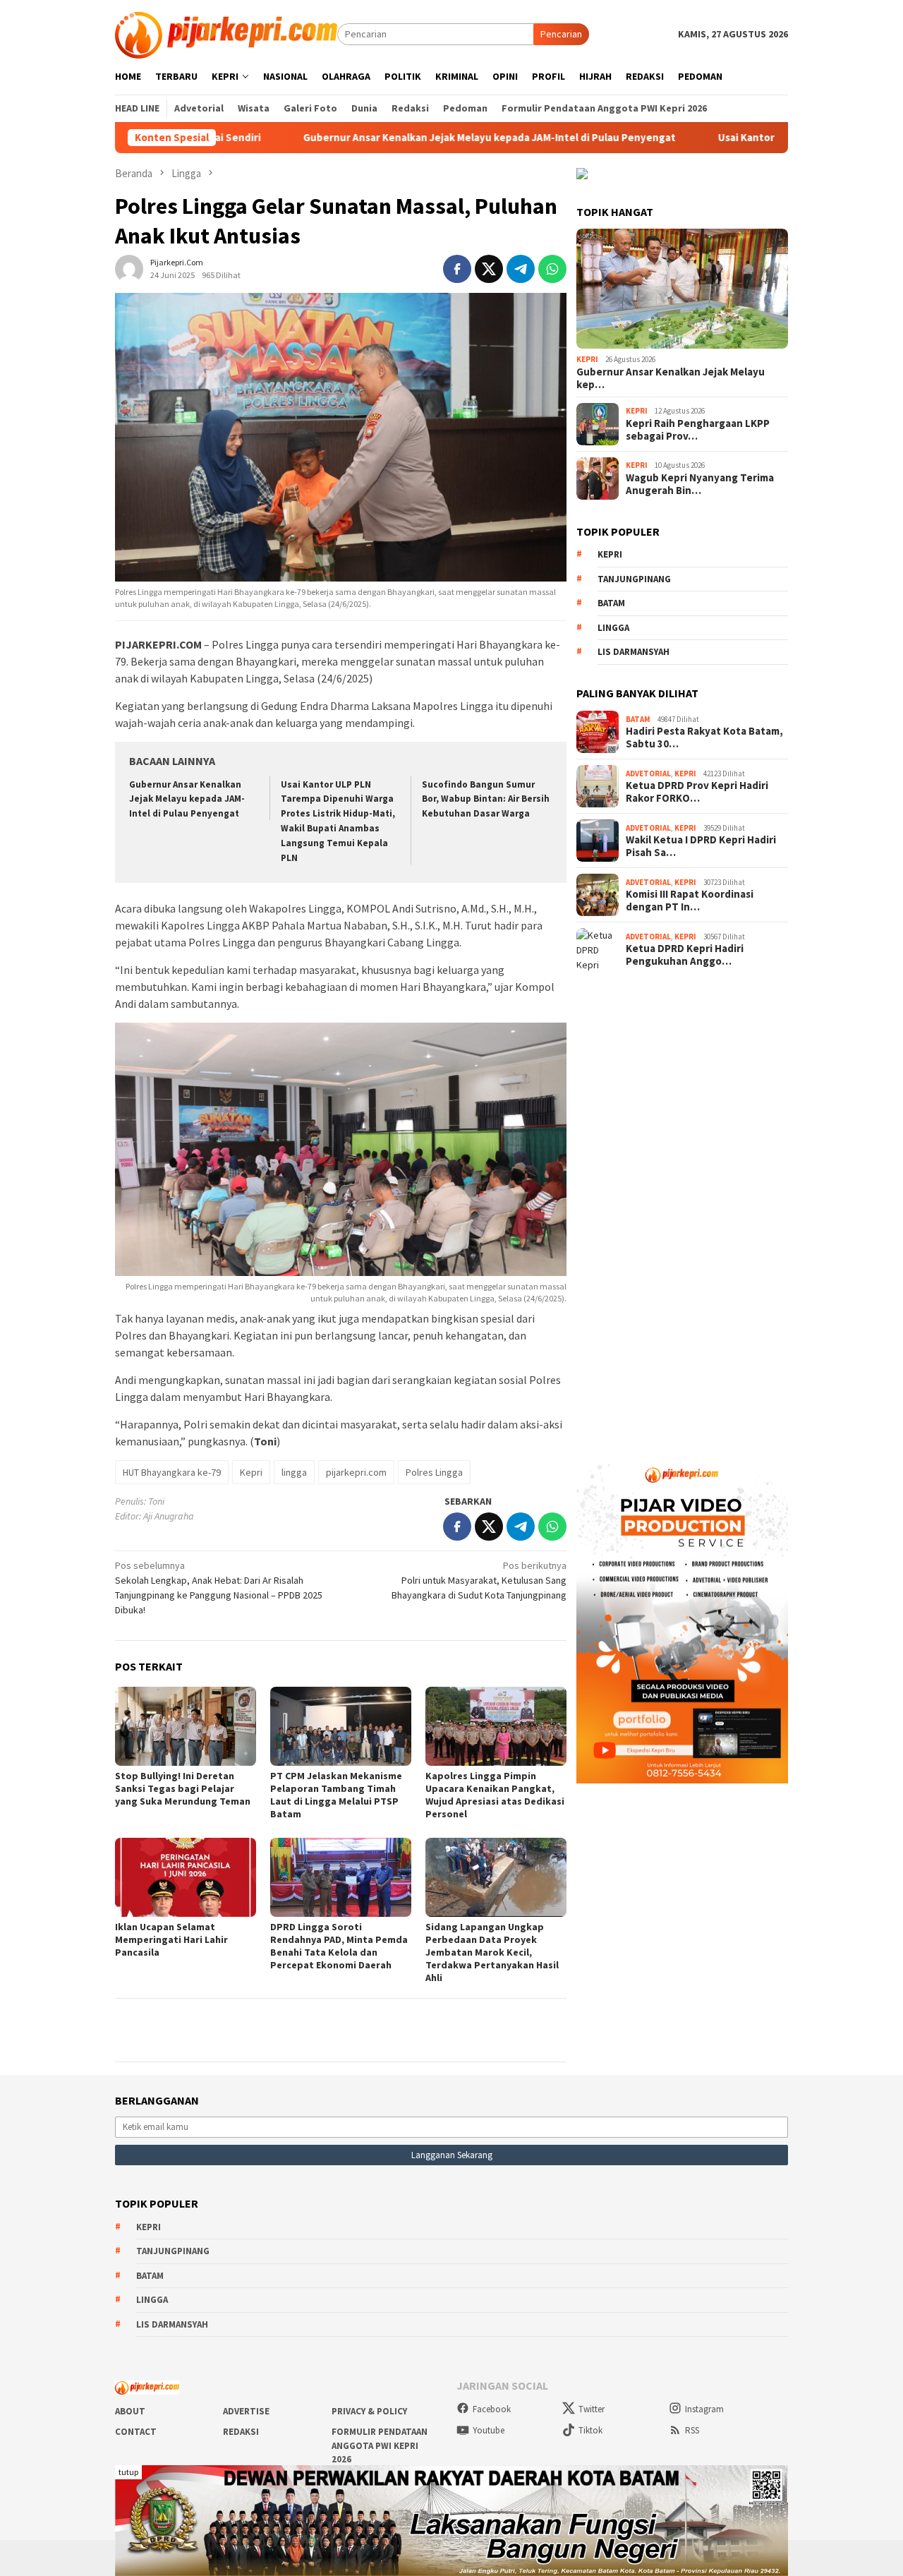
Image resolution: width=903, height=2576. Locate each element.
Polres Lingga (434, 1472)
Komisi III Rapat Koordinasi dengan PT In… (690, 901)
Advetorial (648, 774)
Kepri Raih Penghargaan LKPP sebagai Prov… (698, 430)
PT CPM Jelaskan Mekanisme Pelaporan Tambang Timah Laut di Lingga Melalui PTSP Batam (336, 1795)
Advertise (246, 2411)
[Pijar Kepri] (226, 33)
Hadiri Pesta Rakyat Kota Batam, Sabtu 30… (704, 738)
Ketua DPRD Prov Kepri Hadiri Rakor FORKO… (697, 792)
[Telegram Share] (521, 269)
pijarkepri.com (356, 1472)
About (130, 2411)
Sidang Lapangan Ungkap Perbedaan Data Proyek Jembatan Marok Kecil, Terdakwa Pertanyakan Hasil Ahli (492, 1952)
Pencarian (561, 34)
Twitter (592, 2409)
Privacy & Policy (369, 2411)
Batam (611, 603)
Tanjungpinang (634, 579)
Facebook (492, 2409)
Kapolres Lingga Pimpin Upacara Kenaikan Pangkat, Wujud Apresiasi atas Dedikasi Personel (495, 1795)
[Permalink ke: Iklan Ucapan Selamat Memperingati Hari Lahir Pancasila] (186, 1877)
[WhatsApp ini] (552, 269)
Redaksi (241, 2432)
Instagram (704, 2409)
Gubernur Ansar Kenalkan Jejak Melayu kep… (671, 378)
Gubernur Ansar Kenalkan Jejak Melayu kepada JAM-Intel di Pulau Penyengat (376, 138)
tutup (128, 2472)
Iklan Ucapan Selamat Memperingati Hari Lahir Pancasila (171, 1939)
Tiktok (590, 2430)
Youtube (489, 2430)
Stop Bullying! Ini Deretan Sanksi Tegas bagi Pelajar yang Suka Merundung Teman (183, 1788)
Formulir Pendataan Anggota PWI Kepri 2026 (380, 2445)
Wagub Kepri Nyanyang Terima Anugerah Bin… (700, 484)
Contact (136, 2432)
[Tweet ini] (489, 269)
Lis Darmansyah (634, 652)
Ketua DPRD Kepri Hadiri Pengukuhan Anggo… (685, 955)
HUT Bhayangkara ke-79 (172, 1472)
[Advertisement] (682, 1208)
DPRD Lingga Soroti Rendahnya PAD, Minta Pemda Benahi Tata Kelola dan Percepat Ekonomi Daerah (339, 1946)
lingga (294, 1472)
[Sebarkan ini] (457, 269)
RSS (692, 2430)
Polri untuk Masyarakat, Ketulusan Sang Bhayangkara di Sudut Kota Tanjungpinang (479, 1580)
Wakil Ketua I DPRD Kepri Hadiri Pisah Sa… (701, 846)
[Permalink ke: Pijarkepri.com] (129, 267)
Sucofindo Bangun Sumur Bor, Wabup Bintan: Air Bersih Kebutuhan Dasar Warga (486, 799)
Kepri (251, 1472)
